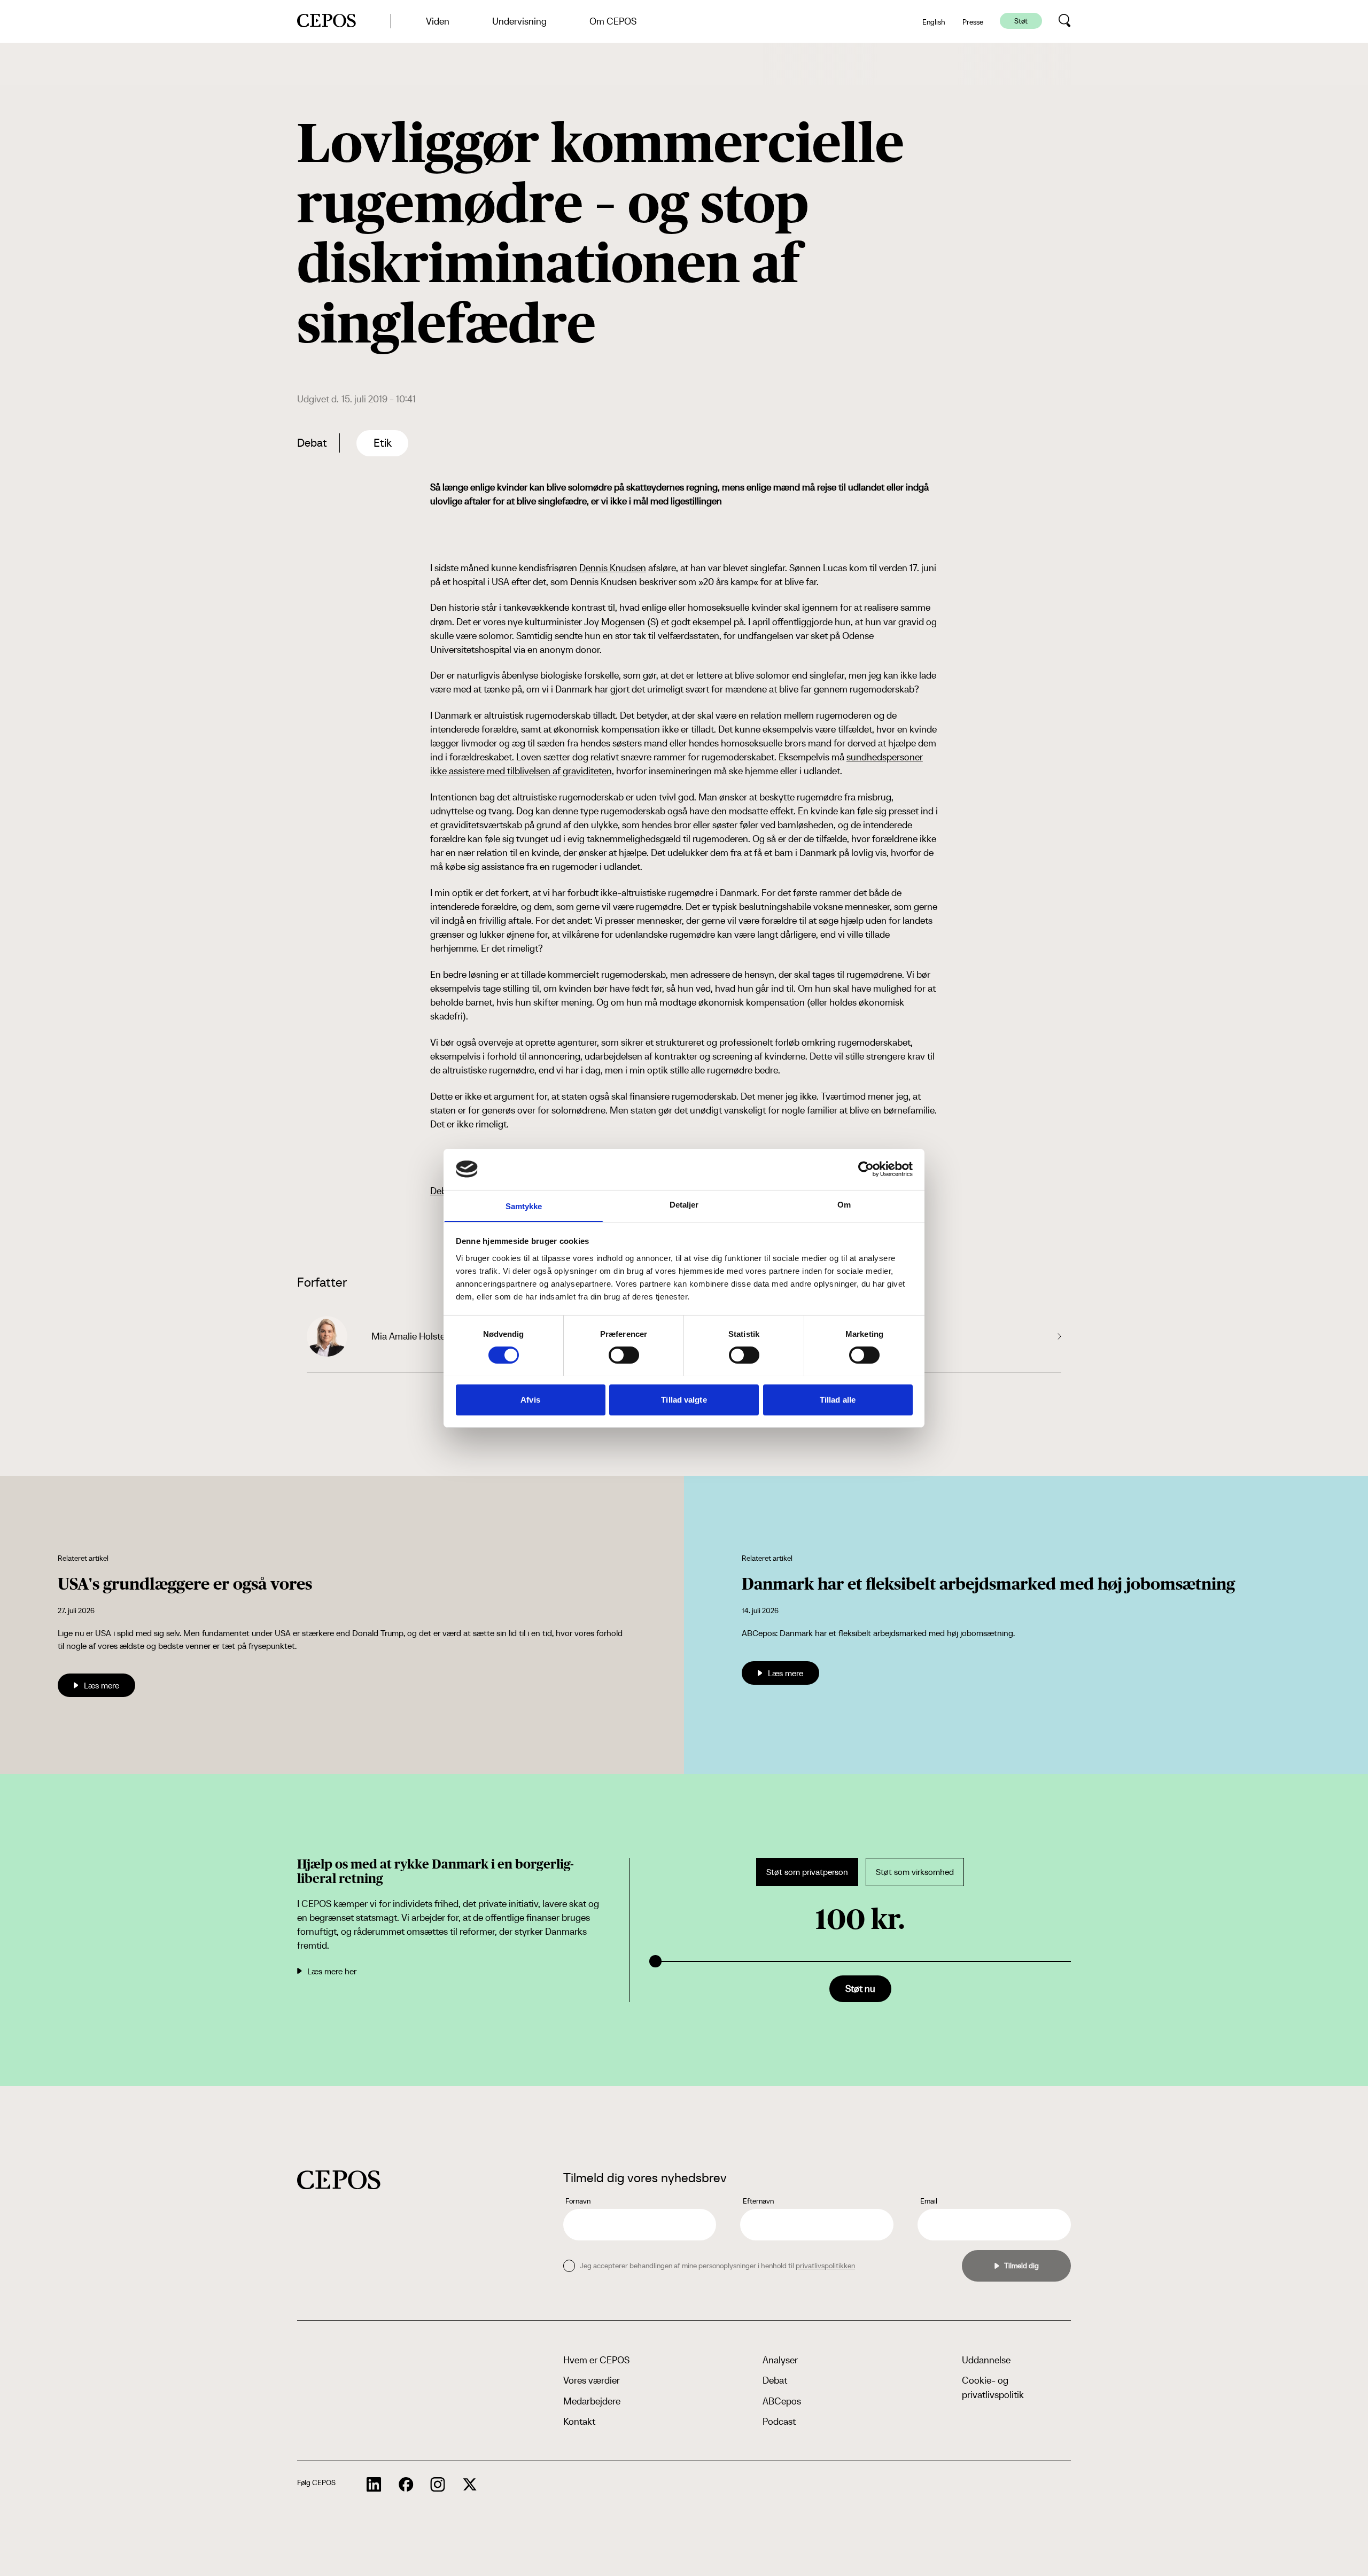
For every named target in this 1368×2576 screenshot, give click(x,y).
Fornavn (578, 2201)
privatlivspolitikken (825, 2266)
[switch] (624, 1355)
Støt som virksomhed (915, 1872)
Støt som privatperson (807, 1872)
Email (929, 2201)
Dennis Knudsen (613, 568)
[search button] (1065, 21)
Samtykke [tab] (524, 1206)
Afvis (530, 1399)
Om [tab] (844, 1204)
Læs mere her (332, 1971)
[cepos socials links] (374, 2485)
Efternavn (758, 2201)
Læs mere (102, 1685)
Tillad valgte (684, 1399)
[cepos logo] (339, 2180)
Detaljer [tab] (684, 1204)
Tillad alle (838, 1399)
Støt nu (860, 1989)
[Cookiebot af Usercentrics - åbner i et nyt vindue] (866, 1169)
